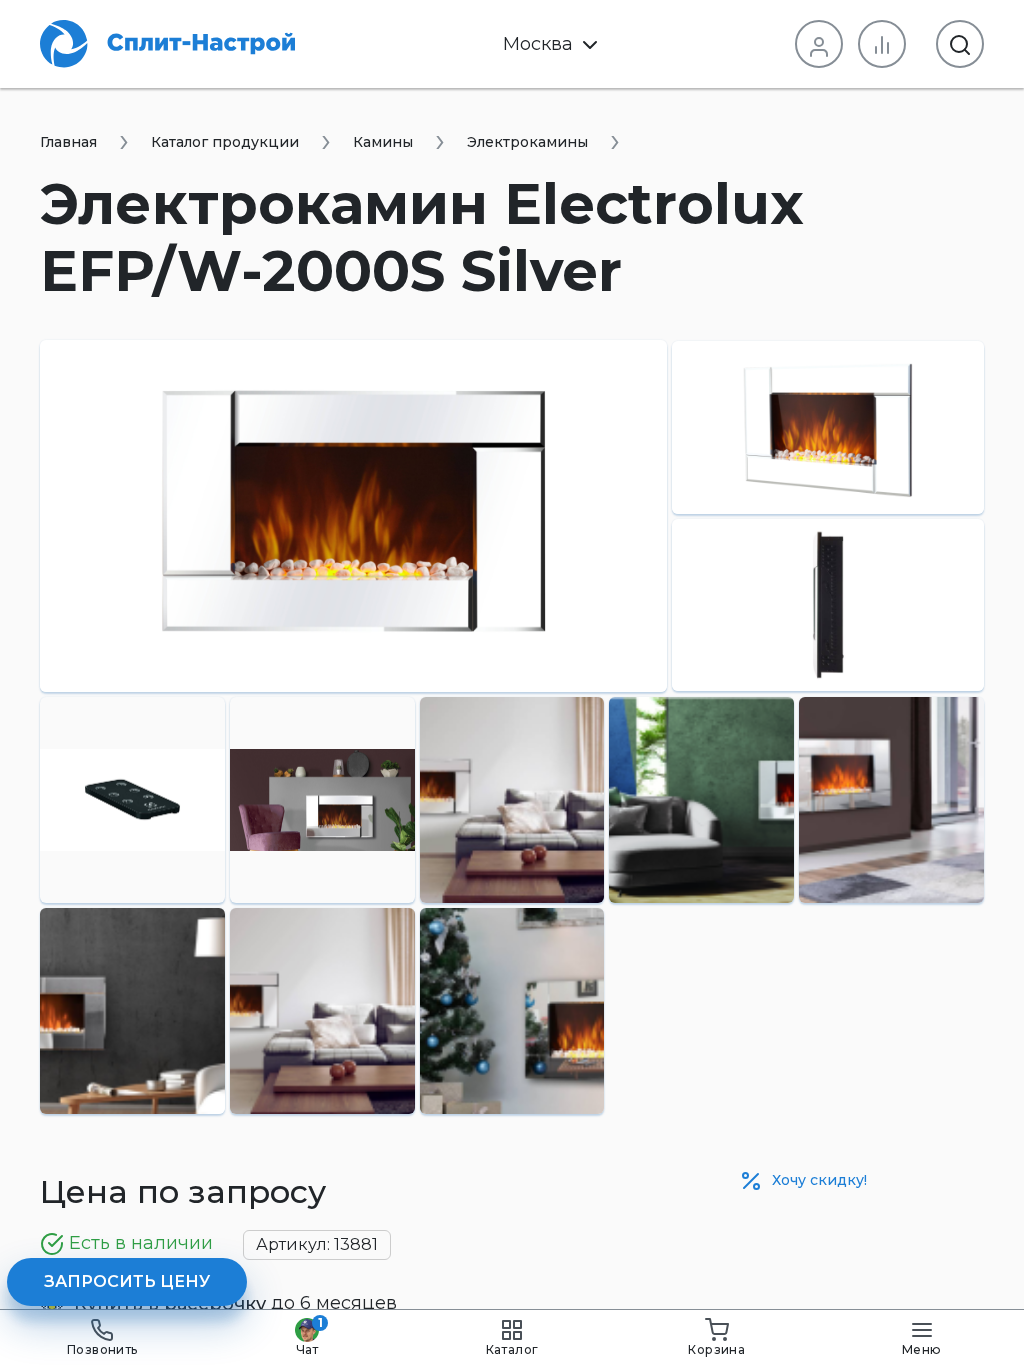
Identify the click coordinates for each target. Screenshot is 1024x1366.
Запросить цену (127, 1281)
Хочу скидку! (817, 1180)
